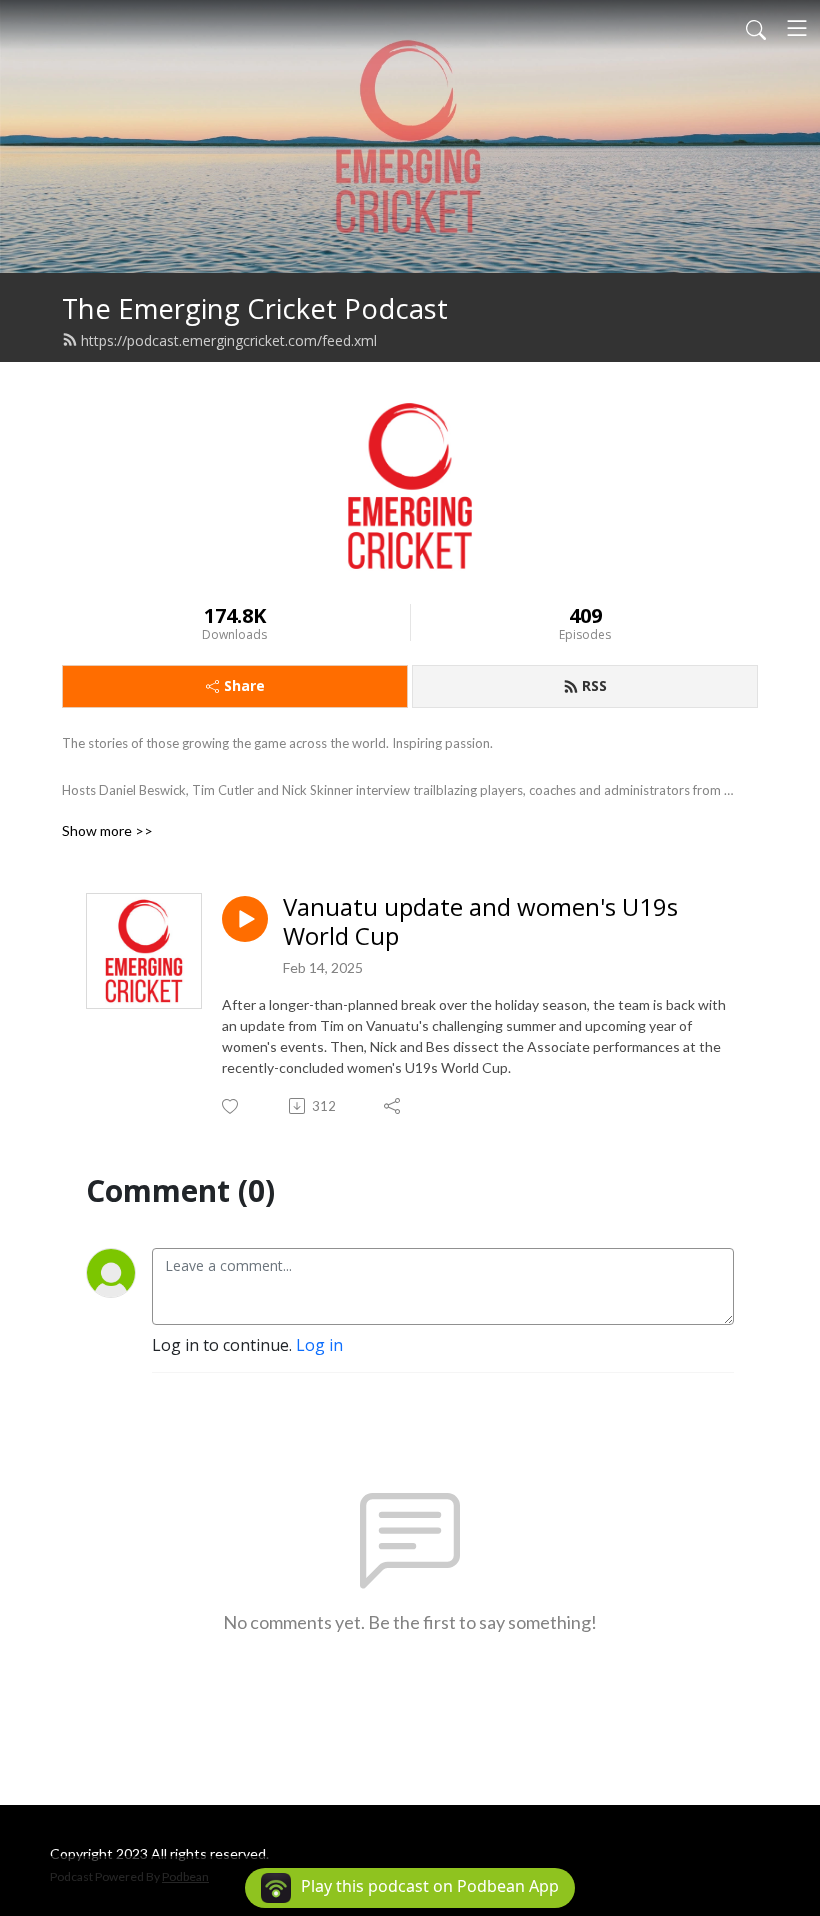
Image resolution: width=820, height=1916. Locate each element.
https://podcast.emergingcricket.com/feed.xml (229, 340)
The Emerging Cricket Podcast (255, 308)
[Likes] (231, 1106)
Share (244, 685)
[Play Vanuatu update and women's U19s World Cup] (245, 919)
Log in (319, 1345)
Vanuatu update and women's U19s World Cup (480, 922)
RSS (594, 685)
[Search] (756, 28)
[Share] (393, 1106)
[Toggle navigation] (797, 28)
